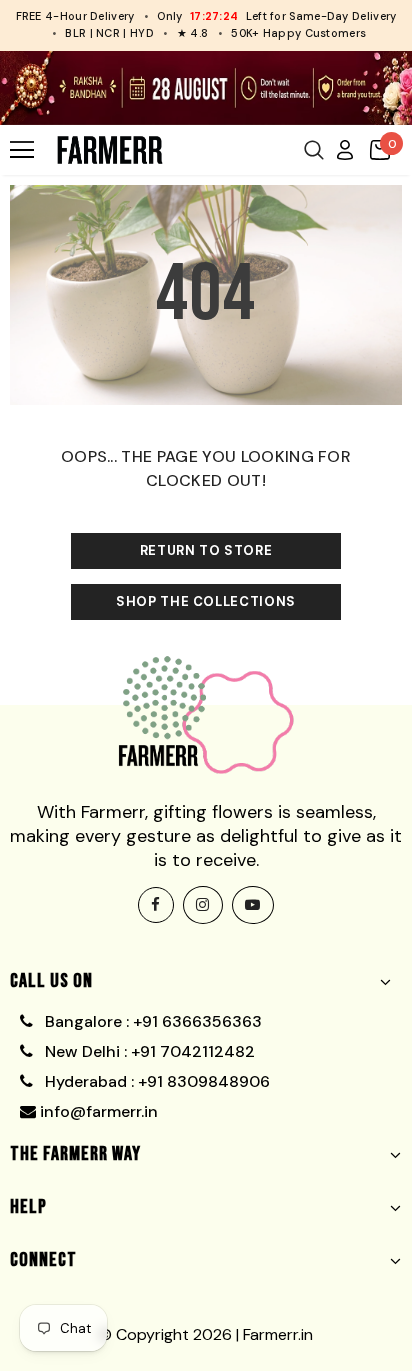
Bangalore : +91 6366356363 (149, 1021)
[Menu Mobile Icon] (22, 150)
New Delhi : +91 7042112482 (148, 1051)
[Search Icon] (314, 150)
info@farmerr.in (97, 1111)
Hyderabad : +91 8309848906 (155, 1081)
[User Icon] (345, 149)
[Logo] (110, 150)
